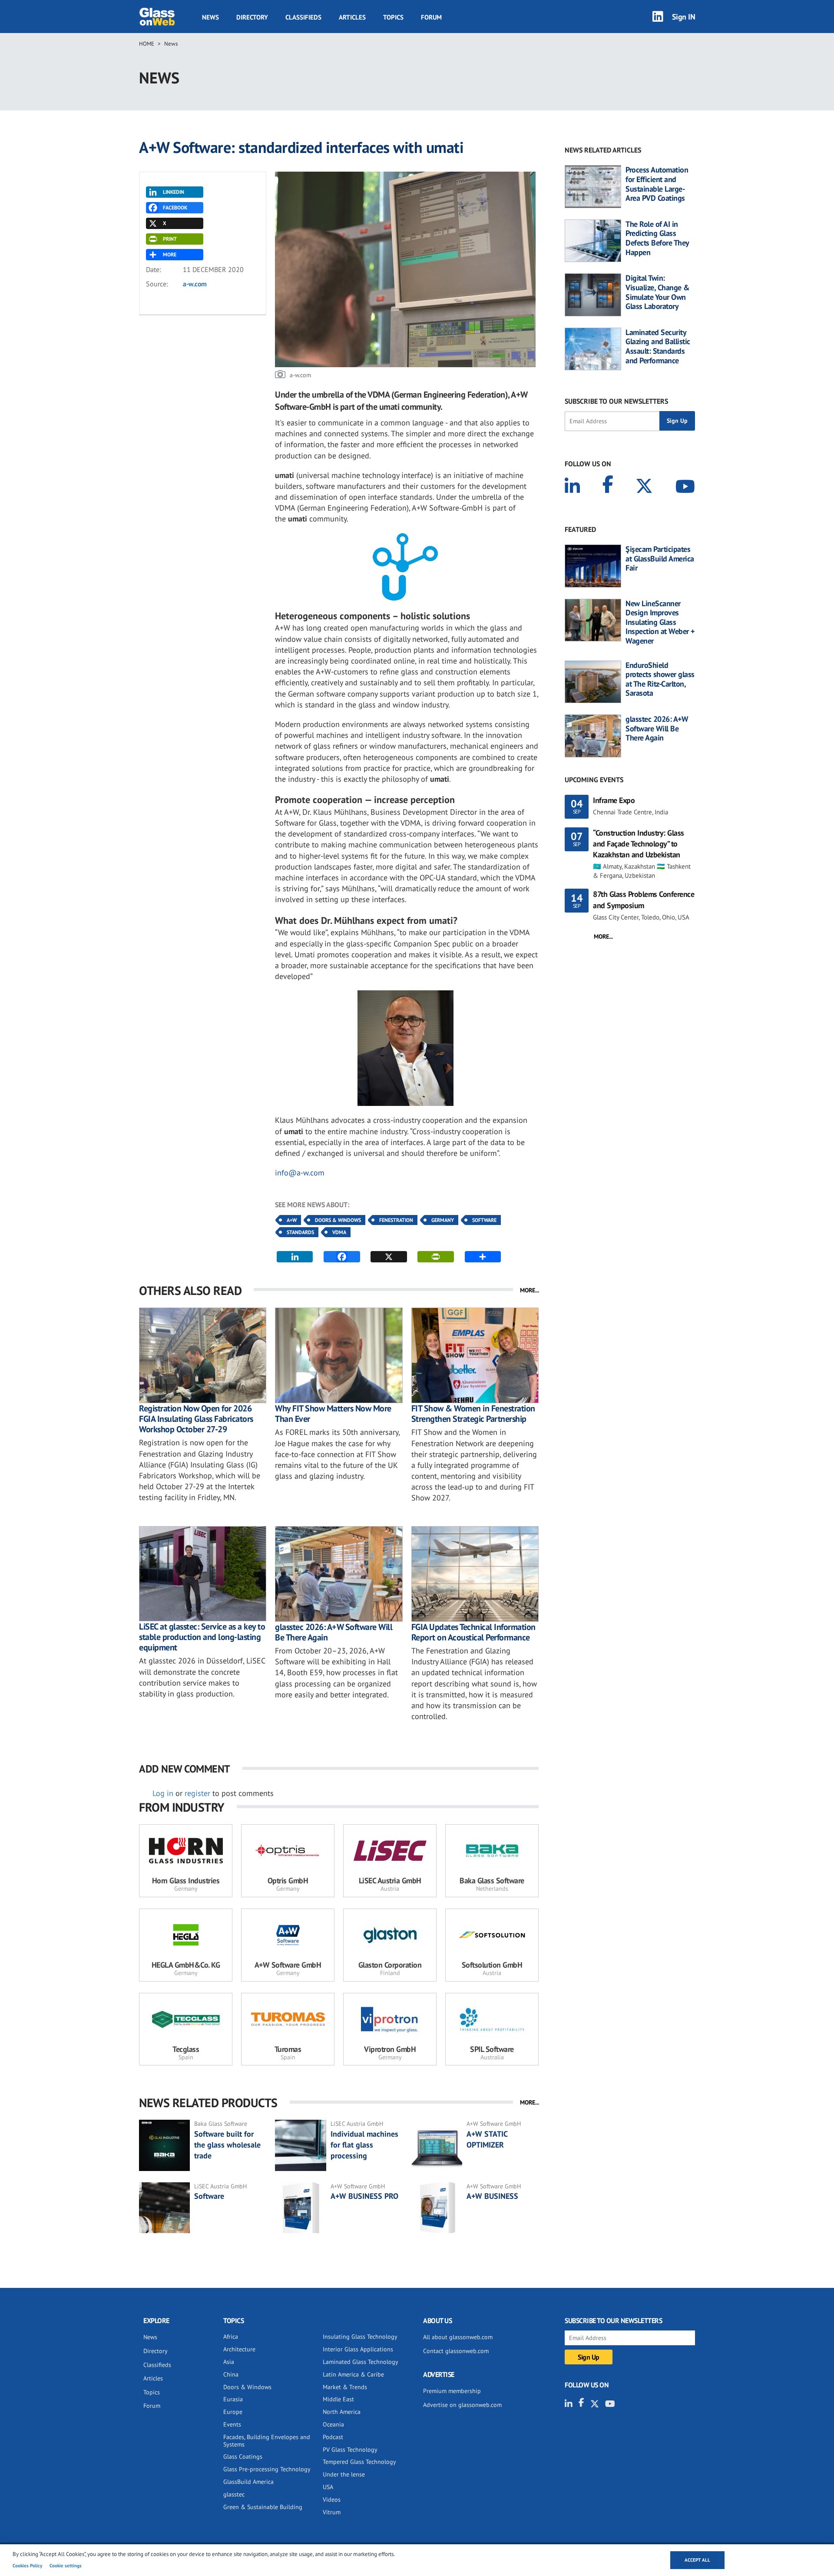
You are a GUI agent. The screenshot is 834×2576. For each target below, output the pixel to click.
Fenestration (396, 1220)
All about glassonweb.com (458, 2337)
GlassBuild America (248, 2482)
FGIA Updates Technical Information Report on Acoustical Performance (473, 1632)
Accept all (697, 2560)
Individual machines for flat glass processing (364, 2145)
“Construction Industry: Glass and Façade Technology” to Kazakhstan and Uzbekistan (639, 844)
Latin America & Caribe (353, 2374)
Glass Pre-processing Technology (267, 2469)
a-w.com (195, 284)
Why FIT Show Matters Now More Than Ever (333, 1414)
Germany (443, 1220)
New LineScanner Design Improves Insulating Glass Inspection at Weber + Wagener (660, 622)
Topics (393, 17)
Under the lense (344, 2474)
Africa (231, 2337)
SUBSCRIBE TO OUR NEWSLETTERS (616, 401)
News (210, 17)
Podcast (333, 2437)
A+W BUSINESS (492, 2196)
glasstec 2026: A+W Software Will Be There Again (334, 1632)
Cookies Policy (27, 2566)
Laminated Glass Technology (361, 2362)
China (231, 2374)
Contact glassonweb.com (456, 2351)
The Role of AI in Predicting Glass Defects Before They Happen (657, 238)
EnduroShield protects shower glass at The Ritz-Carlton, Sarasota (660, 679)
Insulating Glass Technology (360, 2337)
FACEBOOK (175, 207)
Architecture (239, 2349)
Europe (233, 2412)
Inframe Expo (614, 800)
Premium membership (452, 2391)
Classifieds (303, 17)
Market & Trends (345, 2387)
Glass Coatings (243, 2456)
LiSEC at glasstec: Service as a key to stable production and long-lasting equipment (202, 1637)
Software (484, 1220)
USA (328, 2487)
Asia (229, 2362)
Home (147, 44)
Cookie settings (66, 2566)
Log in (163, 1793)
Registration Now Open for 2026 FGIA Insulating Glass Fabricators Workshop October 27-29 (196, 1419)
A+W (292, 1220)
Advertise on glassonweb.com (462, 2405)
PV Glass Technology (350, 2450)
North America (342, 2412)
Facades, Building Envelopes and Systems (267, 2441)
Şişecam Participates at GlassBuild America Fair (660, 559)
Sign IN (684, 16)
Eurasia (233, 2399)
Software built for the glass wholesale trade (227, 2145)
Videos (332, 2500)
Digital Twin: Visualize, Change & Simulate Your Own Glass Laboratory (658, 292)
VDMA (339, 1232)
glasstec (234, 2494)
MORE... (530, 1290)
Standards (300, 1232)
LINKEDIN (174, 192)
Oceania (333, 2424)
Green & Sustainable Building (263, 2507)
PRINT (170, 239)
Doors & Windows (338, 1220)
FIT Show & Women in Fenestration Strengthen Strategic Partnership (473, 1414)
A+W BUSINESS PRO (364, 2196)
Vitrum (332, 2512)
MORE (170, 254)
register (197, 1793)
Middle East (338, 2399)
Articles (352, 17)
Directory (252, 17)
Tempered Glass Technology (359, 2462)
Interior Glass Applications (358, 2349)
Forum (431, 17)
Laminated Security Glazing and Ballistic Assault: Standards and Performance (658, 346)
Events (232, 2424)
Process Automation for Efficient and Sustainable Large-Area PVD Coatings (657, 184)
